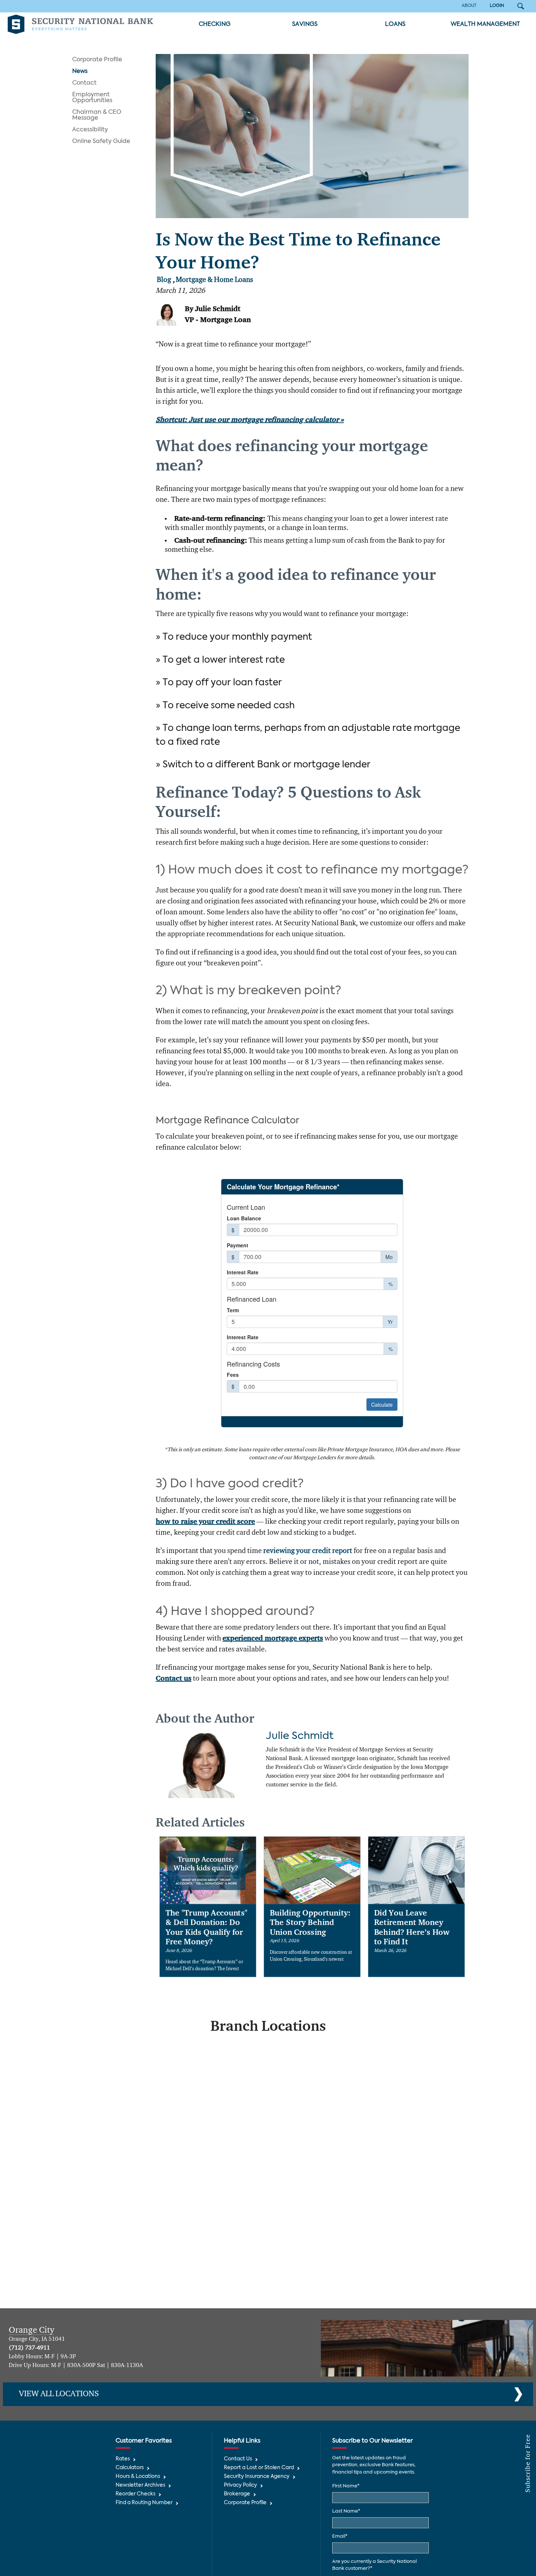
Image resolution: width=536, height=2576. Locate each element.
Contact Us (238, 2459)
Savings (305, 24)
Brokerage (237, 2494)
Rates (123, 2459)
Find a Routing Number (144, 2503)
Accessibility (90, 130)
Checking (215, 24)
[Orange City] (427, 2348)
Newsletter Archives (140, 2485)
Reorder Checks (135, 2494)
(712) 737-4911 (29, 2348)
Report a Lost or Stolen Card (259, 2468)
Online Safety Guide (101, 142)
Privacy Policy (240, 2485)
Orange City (32, 2330)
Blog (164, 280)
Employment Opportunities (92, 98)
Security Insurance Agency (257, 2477)
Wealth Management (485, 24)
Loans (395, 24)
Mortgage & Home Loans (214, 280)
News (80, 71)
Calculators (130, 2468)
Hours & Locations (138, 2477)
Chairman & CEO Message (97, 115)
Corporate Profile (97, 60)
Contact (84, 83)
